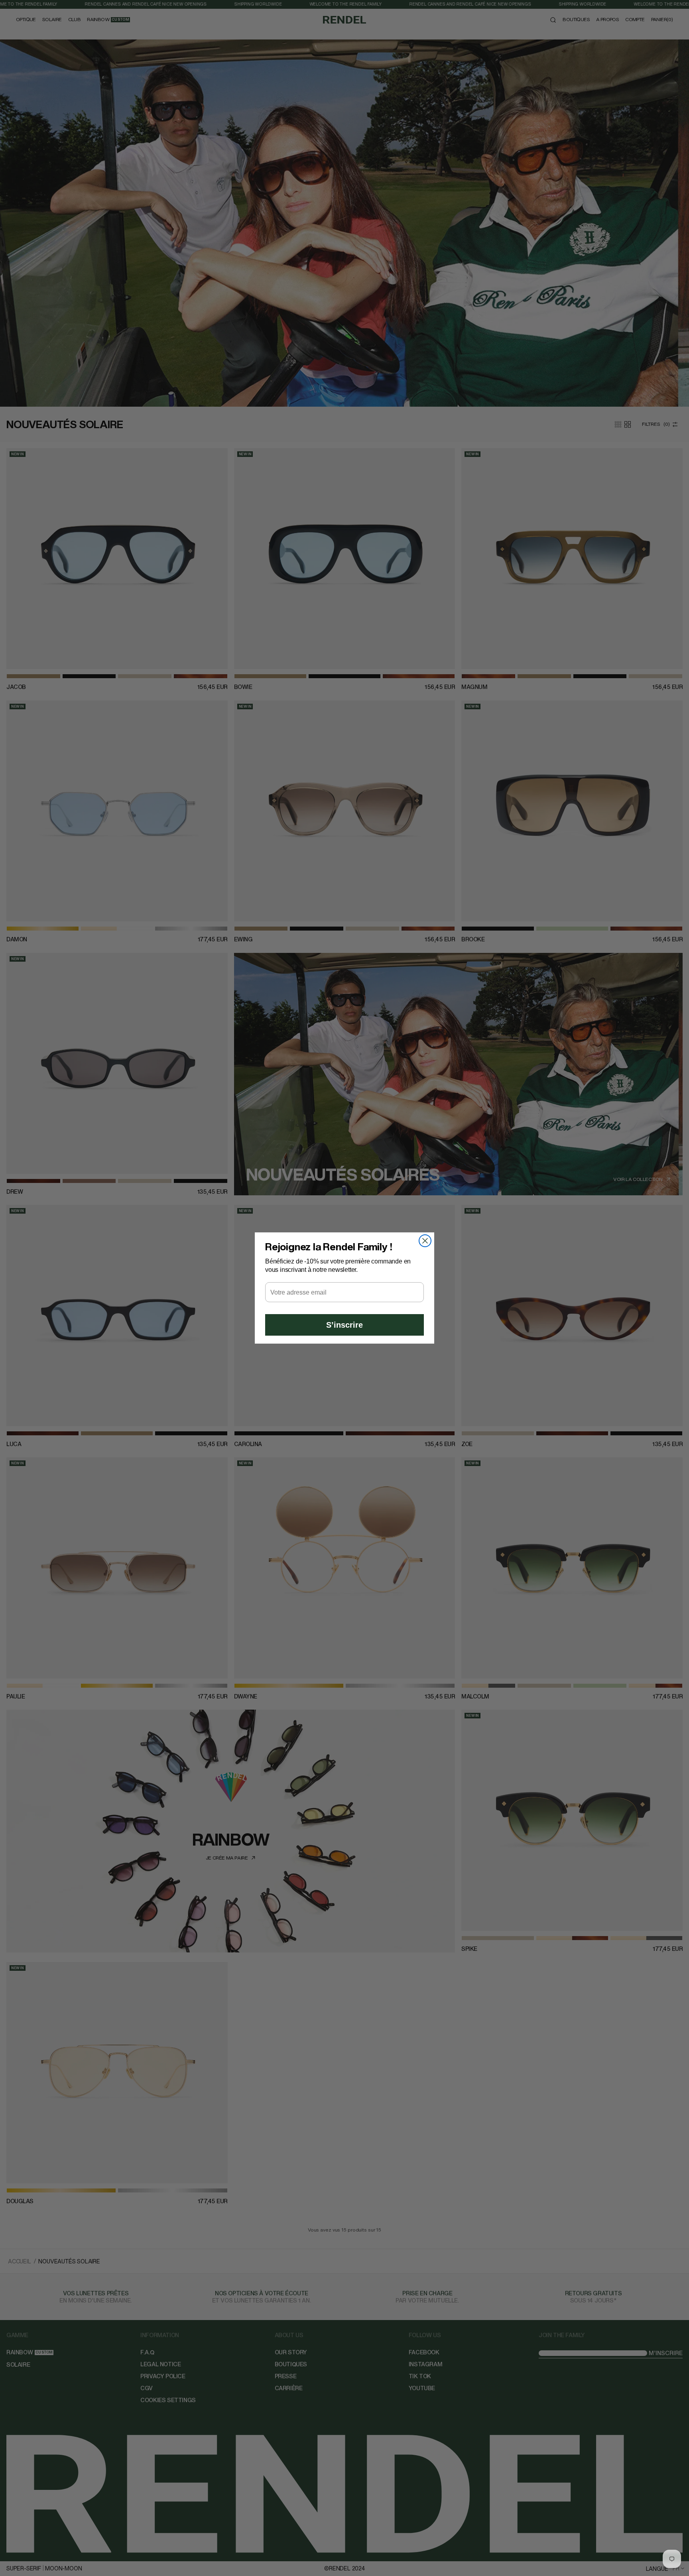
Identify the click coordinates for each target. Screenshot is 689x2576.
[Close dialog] (425, 1241)
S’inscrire (344, 1325)
